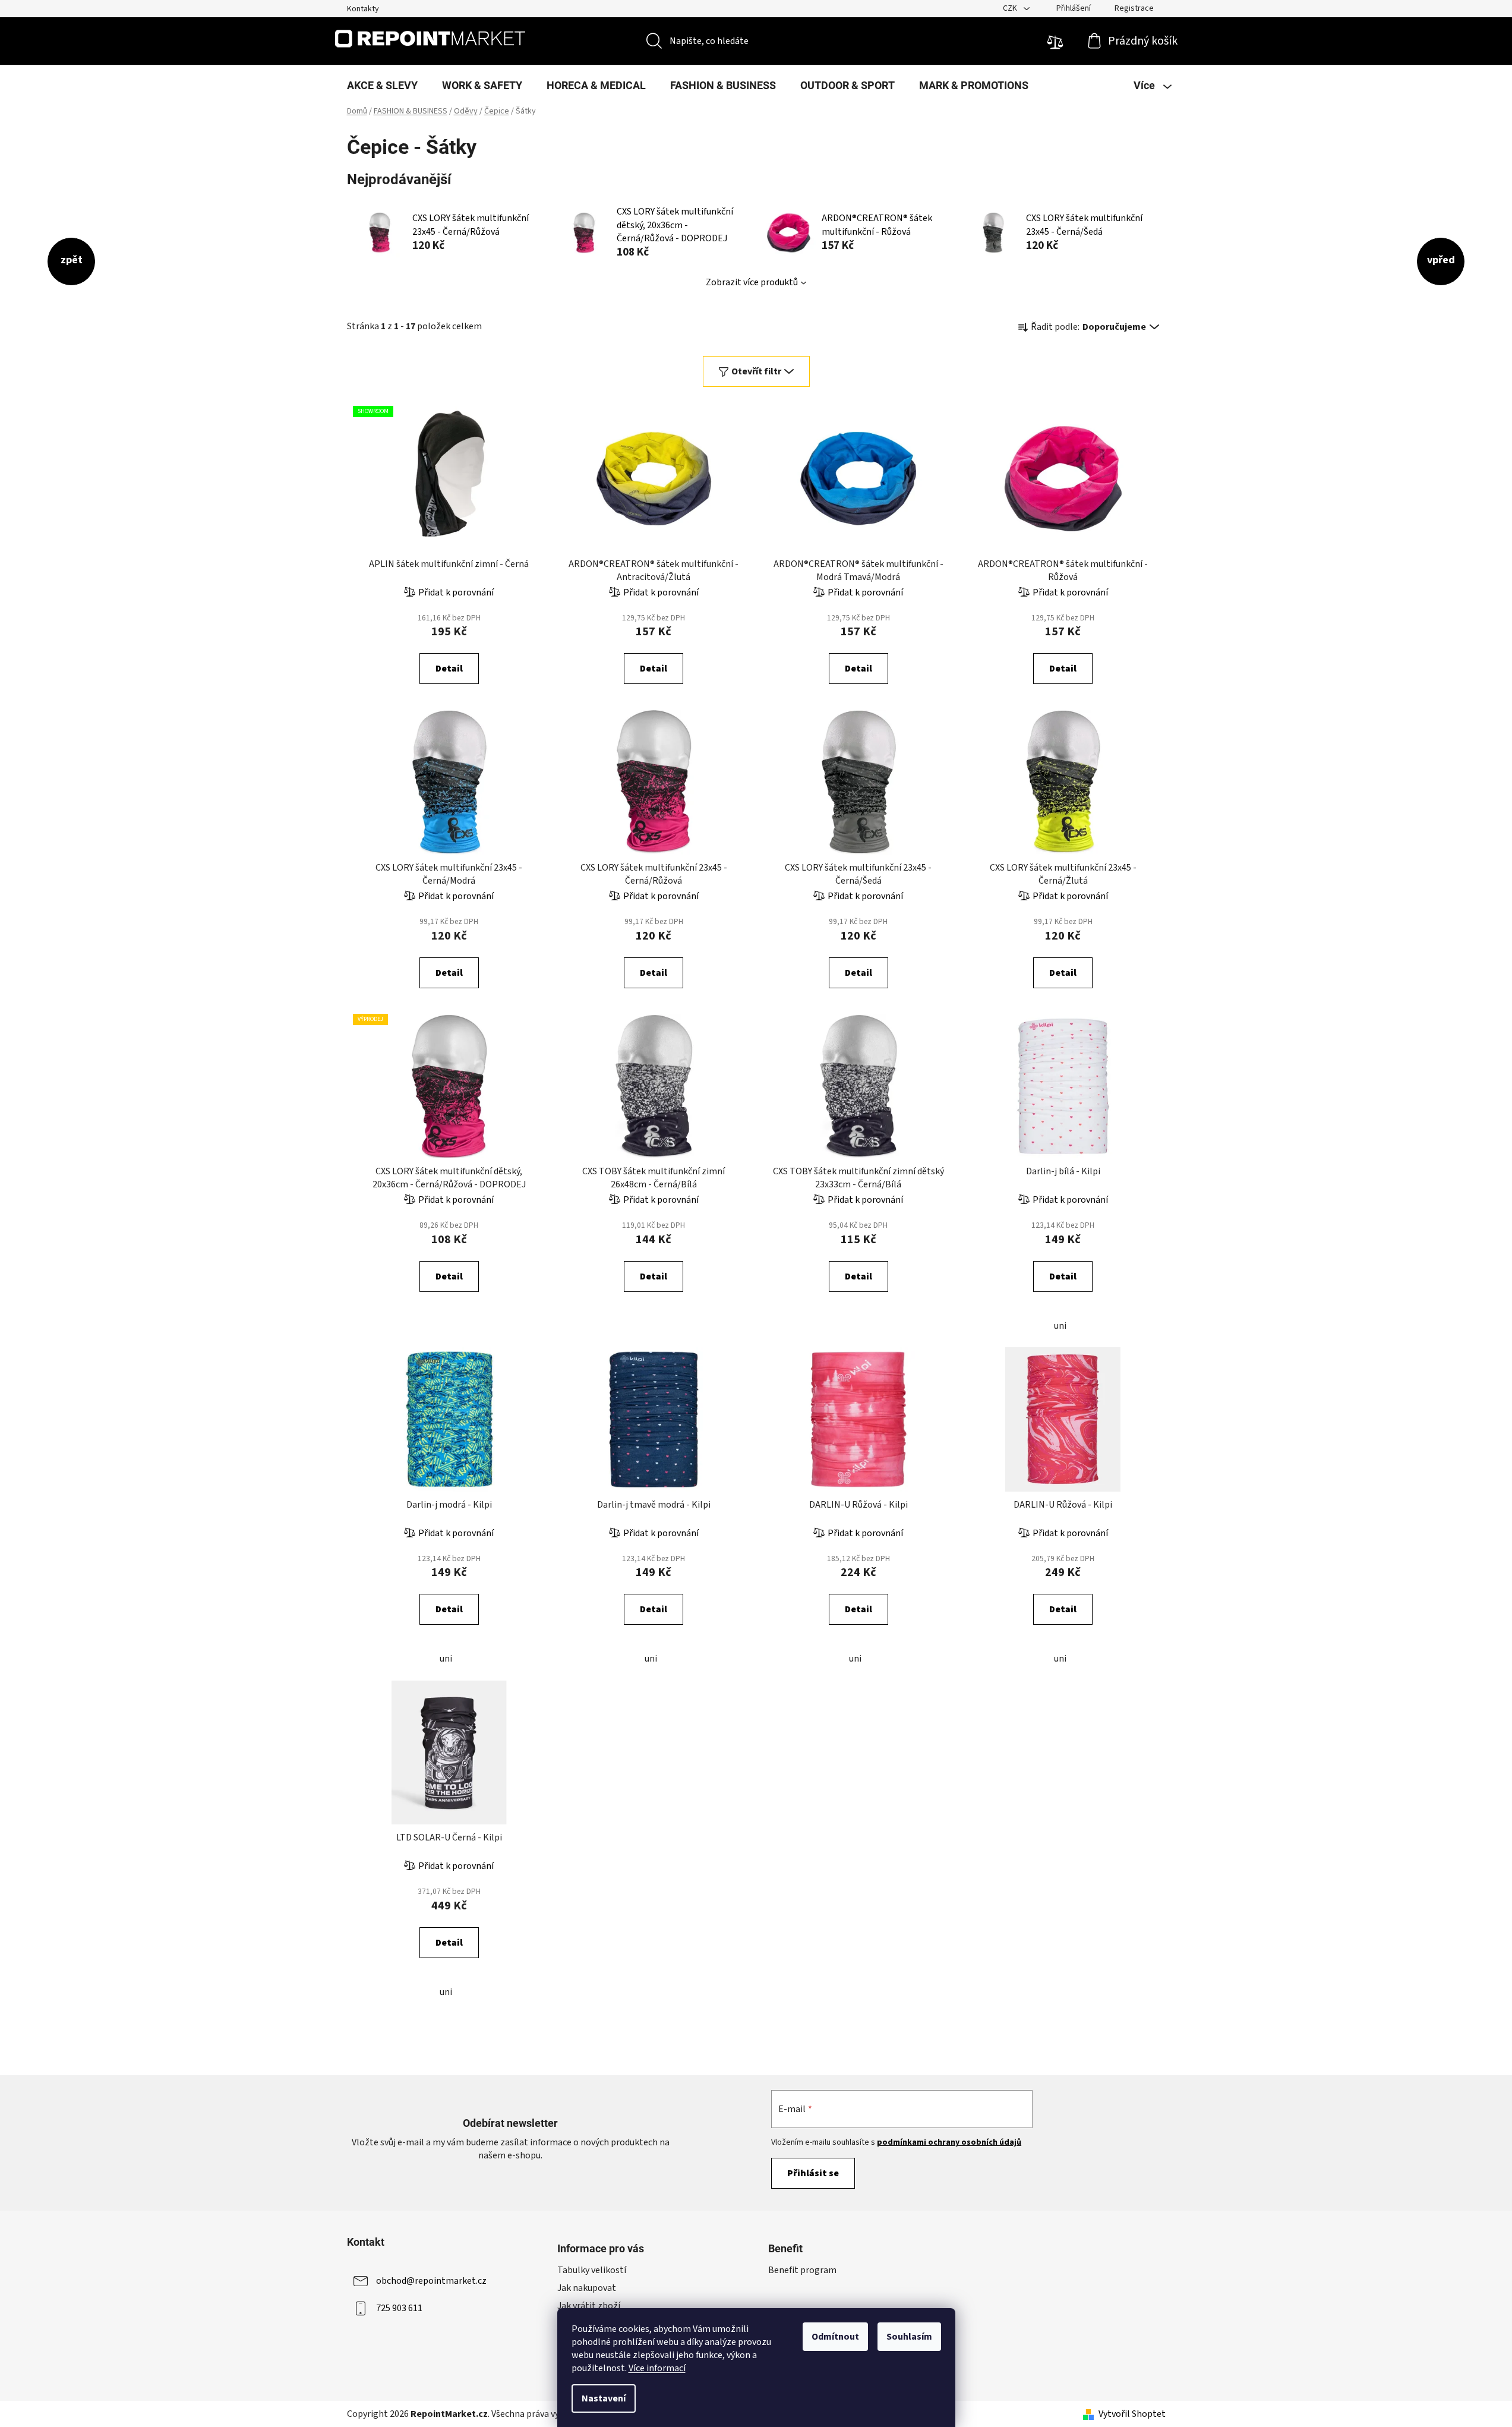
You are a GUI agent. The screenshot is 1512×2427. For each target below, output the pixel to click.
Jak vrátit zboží (589, 2306)
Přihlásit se (813, 2173)
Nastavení (604, 2398)
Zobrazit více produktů (752, 282)
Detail (449, 669)
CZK (1011, 8)
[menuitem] (382, 86)
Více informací (657, 2368)
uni (1060, 1326)
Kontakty (363, 9)
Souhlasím (909, 2337)
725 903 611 (399, 2308)
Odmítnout (835, 2337)
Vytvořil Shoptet (1132, 2414)
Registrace (1134, 8)
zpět (72, 260)
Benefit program (802, 2270)
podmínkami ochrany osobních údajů (949, 2142)
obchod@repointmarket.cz (431, 2281)
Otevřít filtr (756, 371)
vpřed (1441, 260)
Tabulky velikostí (592, 2270)
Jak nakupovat (587, 2288)
